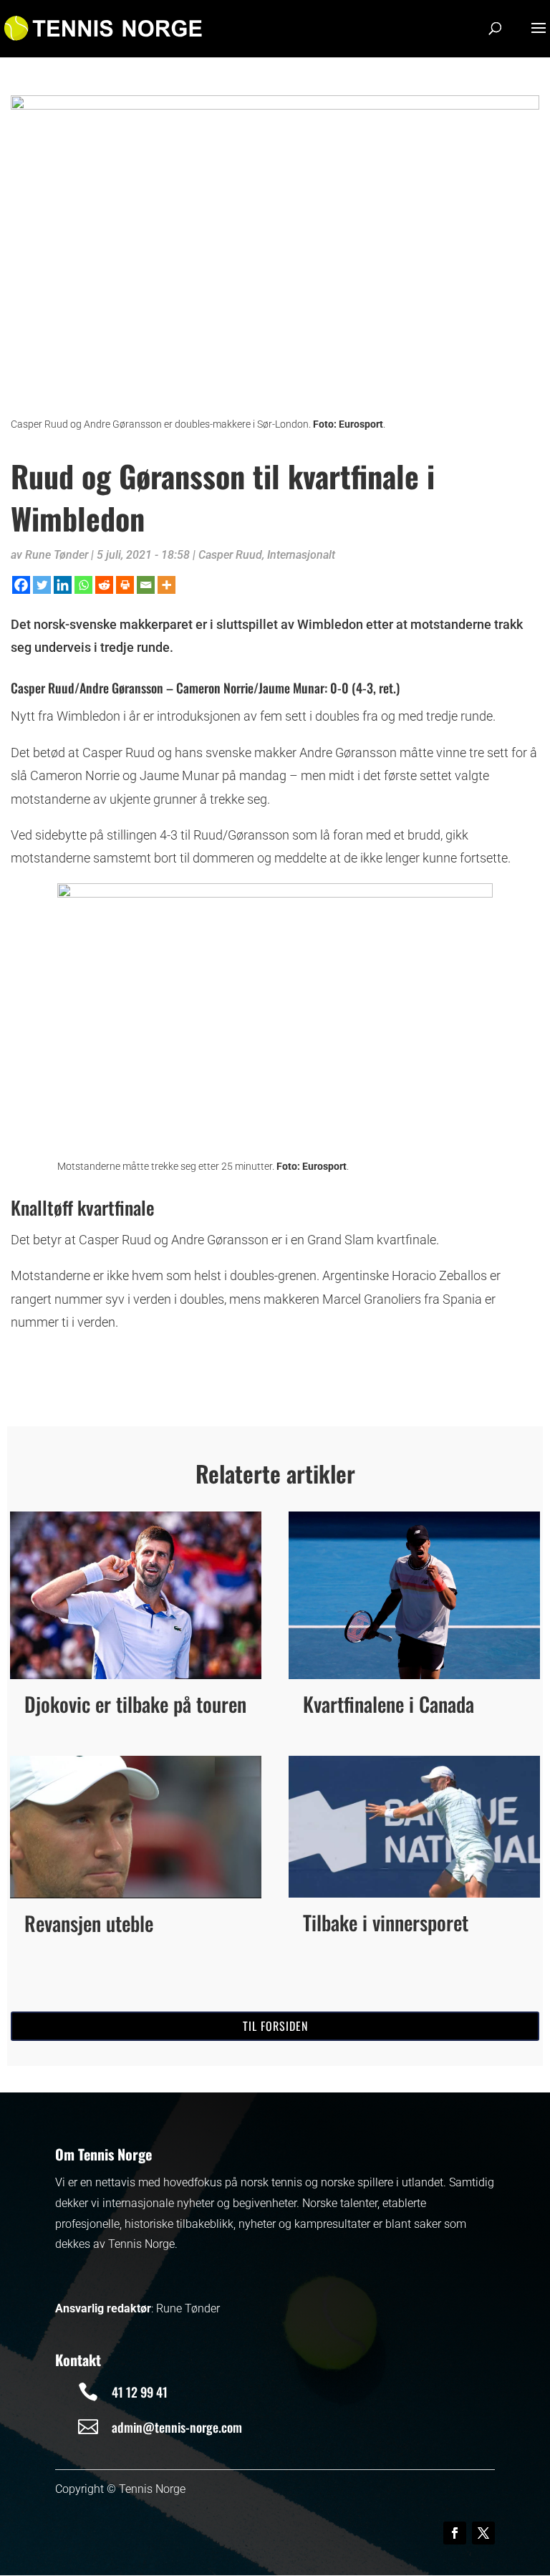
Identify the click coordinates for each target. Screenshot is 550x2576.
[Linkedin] (63, 585)
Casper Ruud (230, 555)
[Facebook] (21, 585)
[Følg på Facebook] (455, 2533)
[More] (167, 585)
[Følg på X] (483, 2533)
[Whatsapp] (83, 585)
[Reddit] (104, 585)
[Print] (125, 585)
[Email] (146, 585)
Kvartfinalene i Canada (389, 1704)
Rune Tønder (57, 555)
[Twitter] (42, 585)
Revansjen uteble (89, 1923)
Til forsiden (275, 2026)
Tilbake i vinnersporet (386, 1922)
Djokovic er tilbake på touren (135, 1704)
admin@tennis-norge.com (177, 2427)
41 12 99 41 (140, 2392)
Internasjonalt (301, 555)
